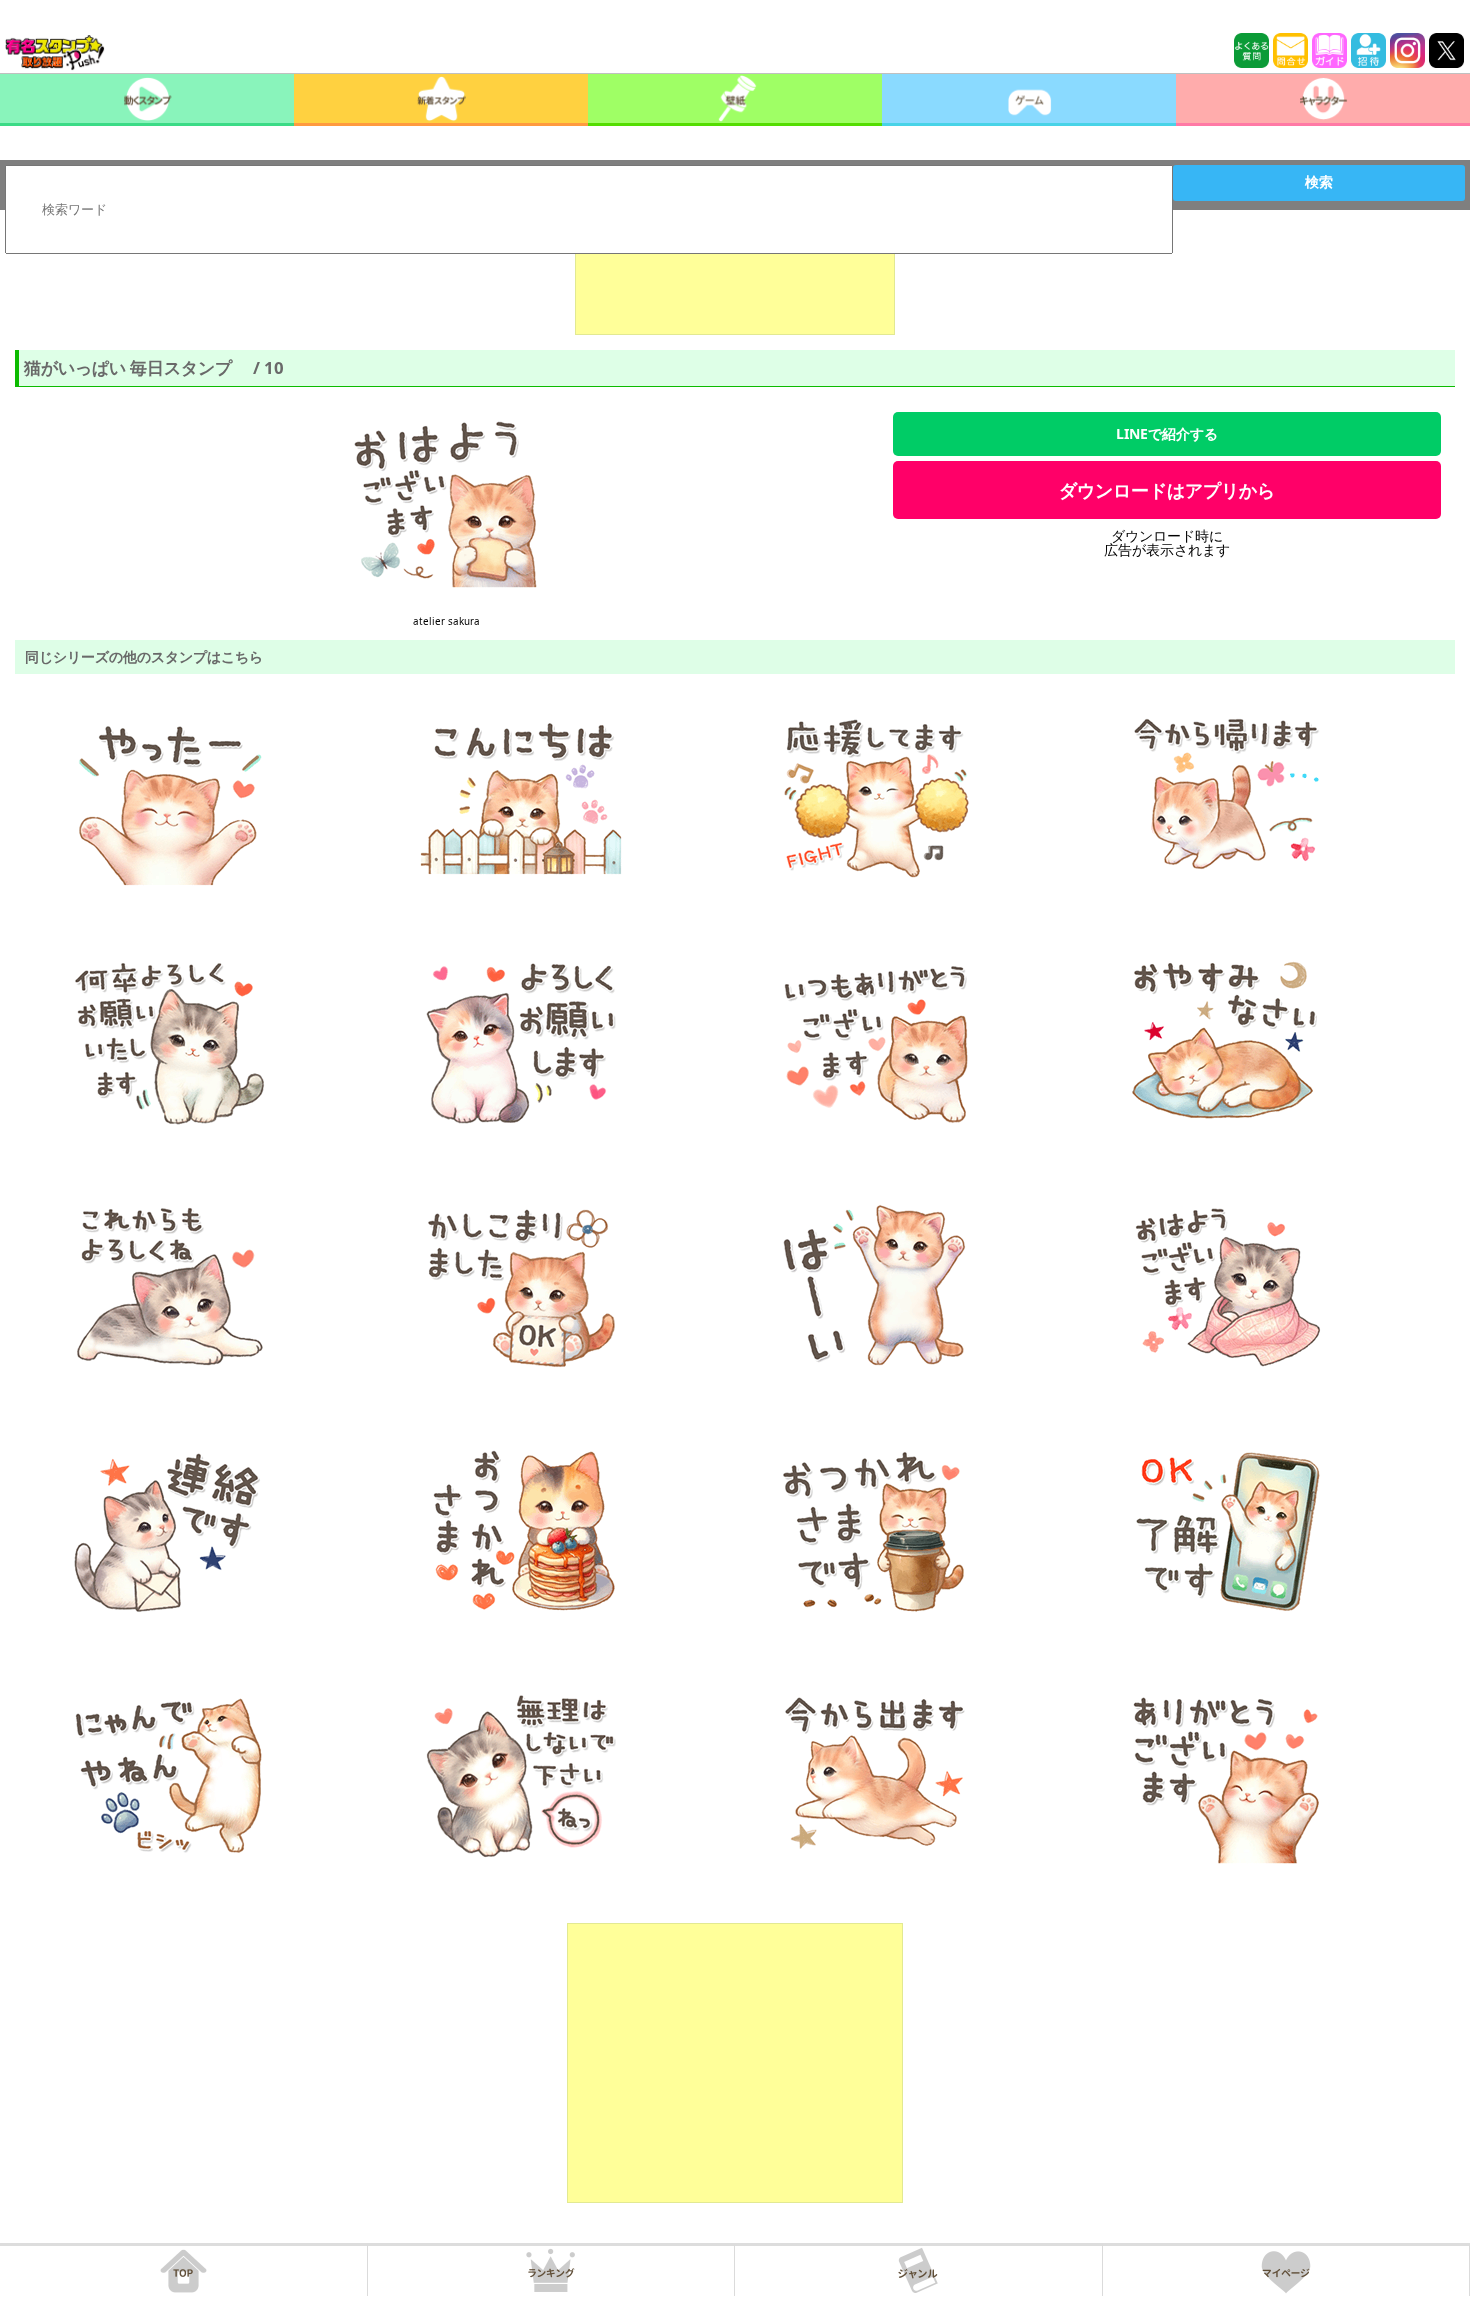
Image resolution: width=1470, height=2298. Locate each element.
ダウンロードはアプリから (1167, 490)
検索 (1319, 182)
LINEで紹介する (1167, 433)
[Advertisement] (735, 285)
